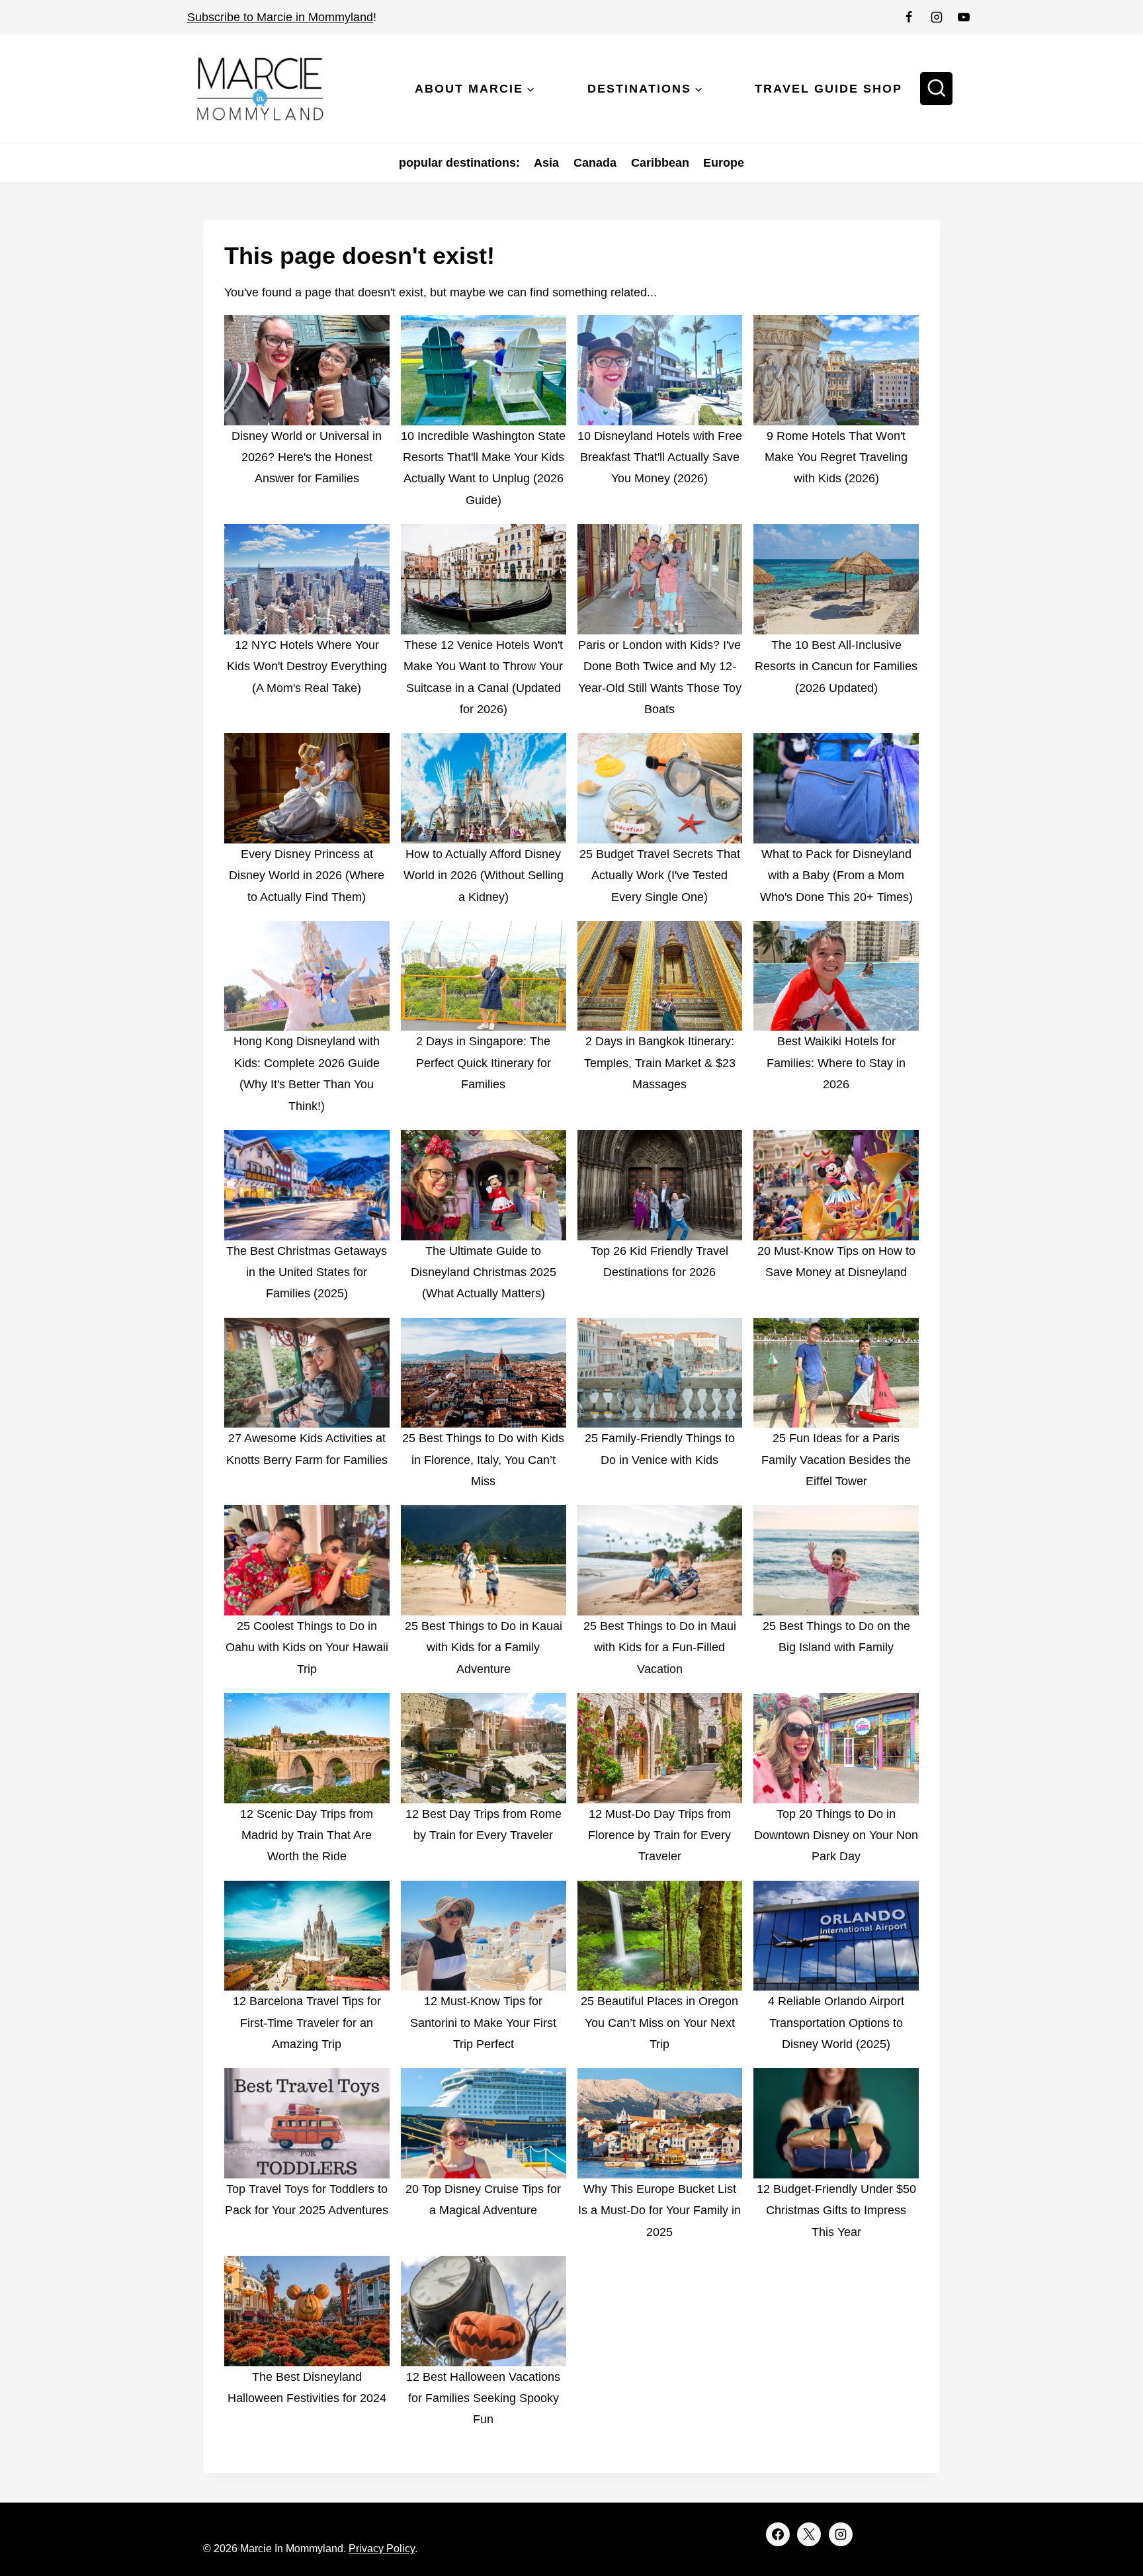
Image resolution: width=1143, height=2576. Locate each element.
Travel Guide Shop (828, 89)
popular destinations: (459, 163)
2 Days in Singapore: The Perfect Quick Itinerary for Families (484, 1063)
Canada (595, 163)
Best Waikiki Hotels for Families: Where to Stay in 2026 (836, 1063)
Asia (546, 163)
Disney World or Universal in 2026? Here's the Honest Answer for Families (307, 457)
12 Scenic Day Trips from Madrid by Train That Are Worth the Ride (307, 1835)
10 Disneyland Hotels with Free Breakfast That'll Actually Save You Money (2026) (660, 457)
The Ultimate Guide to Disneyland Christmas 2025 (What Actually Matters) (484, 1272)
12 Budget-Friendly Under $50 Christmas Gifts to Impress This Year (836, 2211)
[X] (809, 2534)
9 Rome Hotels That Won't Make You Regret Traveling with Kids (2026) (836, 457)
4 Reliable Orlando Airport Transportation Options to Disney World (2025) (836, 2023)
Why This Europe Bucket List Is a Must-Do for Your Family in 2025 (659, 2211)
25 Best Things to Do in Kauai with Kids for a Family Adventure (484, 1648)
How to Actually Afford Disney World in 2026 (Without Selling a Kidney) (484, 876)
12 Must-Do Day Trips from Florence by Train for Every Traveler (659, 1835)
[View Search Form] (937, 89)
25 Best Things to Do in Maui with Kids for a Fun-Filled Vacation (660, 1648)
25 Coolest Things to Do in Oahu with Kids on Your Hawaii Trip (307, 1648)
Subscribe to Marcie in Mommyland (280, 17)
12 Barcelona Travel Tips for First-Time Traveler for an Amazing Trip (307, 2023)
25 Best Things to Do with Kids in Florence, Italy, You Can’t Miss (483, 1460)
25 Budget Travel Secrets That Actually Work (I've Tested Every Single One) (660, 876)
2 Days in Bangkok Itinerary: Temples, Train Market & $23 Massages (660, 1063)
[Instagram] (937, 17)
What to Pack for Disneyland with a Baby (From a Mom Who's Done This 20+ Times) (836, 876)
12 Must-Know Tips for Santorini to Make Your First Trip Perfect (483, 2023)
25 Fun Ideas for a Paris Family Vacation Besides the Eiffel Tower (836, 1460)
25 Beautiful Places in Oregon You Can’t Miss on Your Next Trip (659, 2023)
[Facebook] (909, 17)
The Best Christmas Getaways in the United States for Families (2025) (307, 1272)
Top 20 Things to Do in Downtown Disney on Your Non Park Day (836, 1835)
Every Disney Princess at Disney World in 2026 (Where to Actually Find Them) (307, 876)
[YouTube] (964, 17)
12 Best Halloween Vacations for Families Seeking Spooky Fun (483, 2398)
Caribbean (660, 163)
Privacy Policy (382, 2549)
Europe (724, 163)
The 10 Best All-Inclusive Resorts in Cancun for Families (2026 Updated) (836, 666)
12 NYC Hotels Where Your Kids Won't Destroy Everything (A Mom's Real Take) (307, 666)
